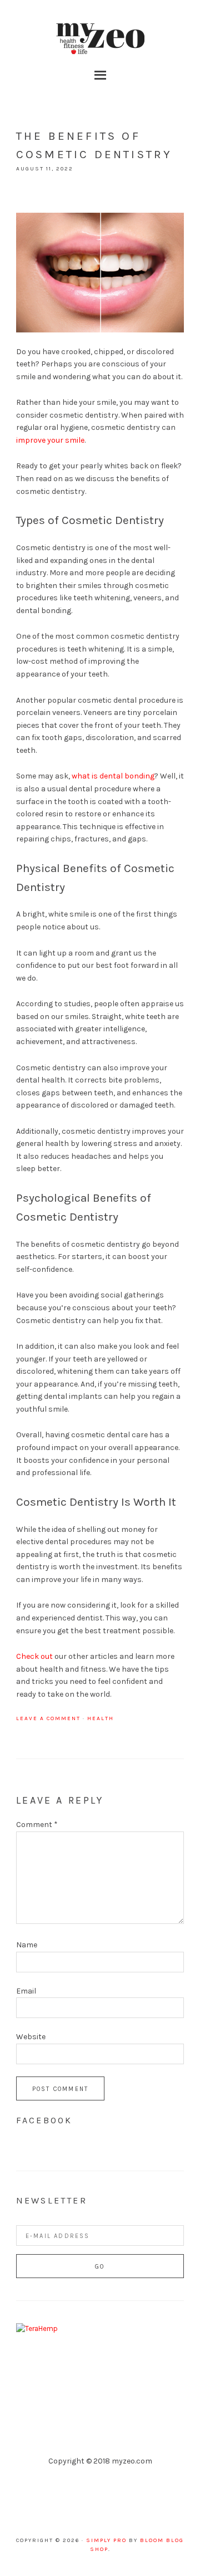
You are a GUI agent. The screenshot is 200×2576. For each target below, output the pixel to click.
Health (101, 1718)
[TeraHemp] (37, 2328)
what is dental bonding (113, 776)
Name (27, 1945)
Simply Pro (106, 2540)
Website (31, 2037)
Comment (37, 1825)
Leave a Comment (48, 1718)
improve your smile (50, 440)
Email (26, 1991)
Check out (34, 1656)
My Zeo (100, 39)
